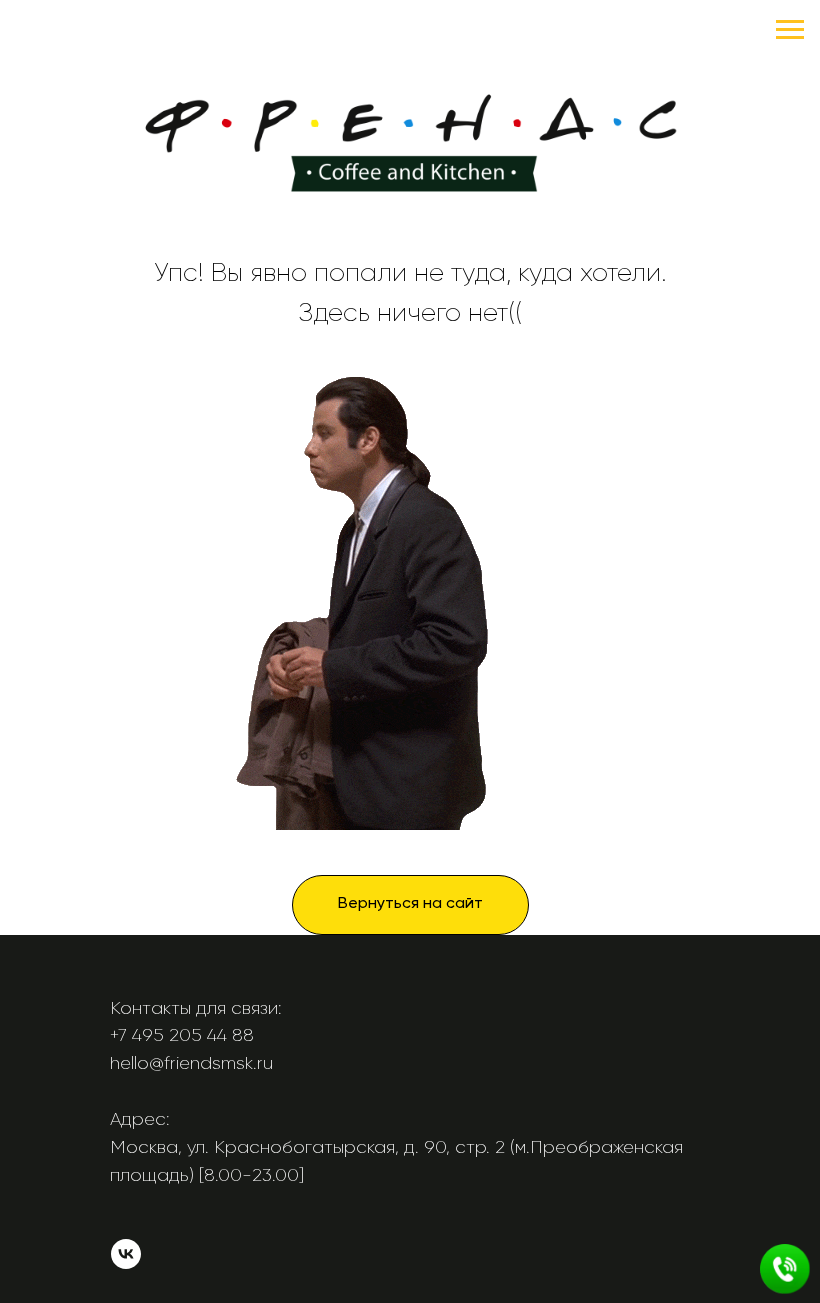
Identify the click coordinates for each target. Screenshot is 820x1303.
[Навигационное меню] (790, 30)
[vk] (126, 1263)
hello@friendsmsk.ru (191, 1063)
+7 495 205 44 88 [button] (182, 1035)
